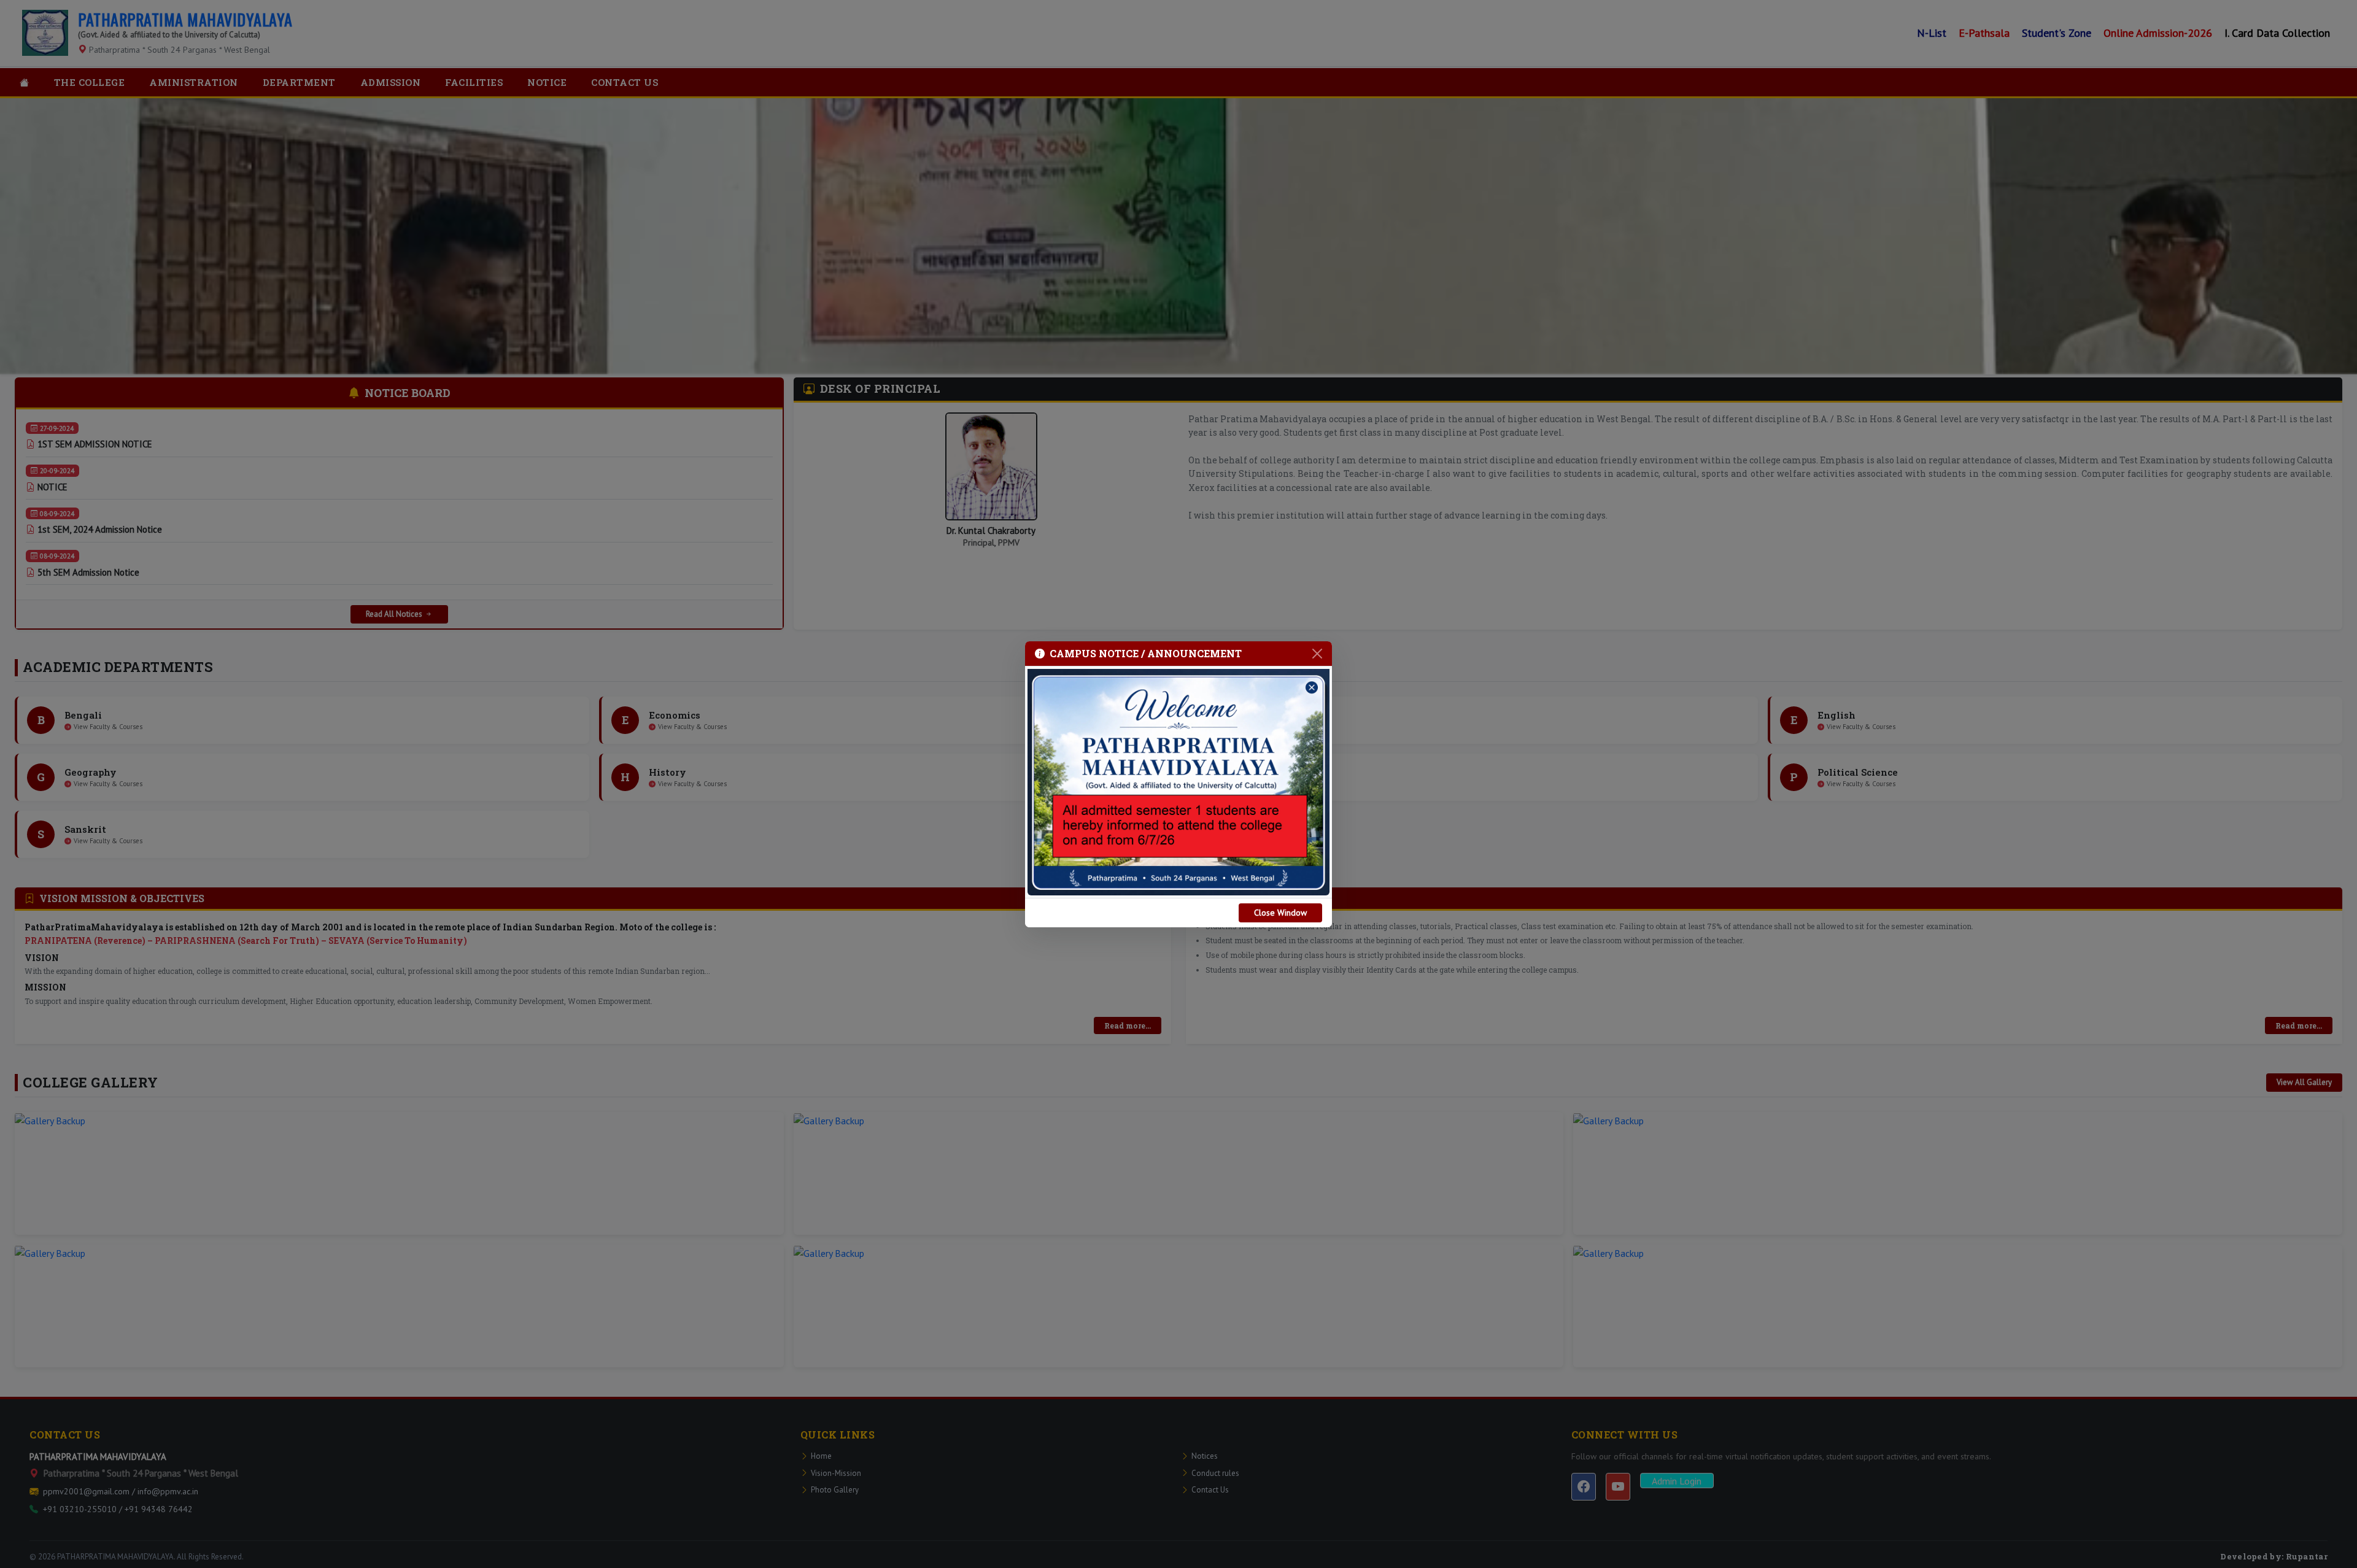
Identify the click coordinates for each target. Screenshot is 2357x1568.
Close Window (1280, 913)
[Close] (1317, 654)
